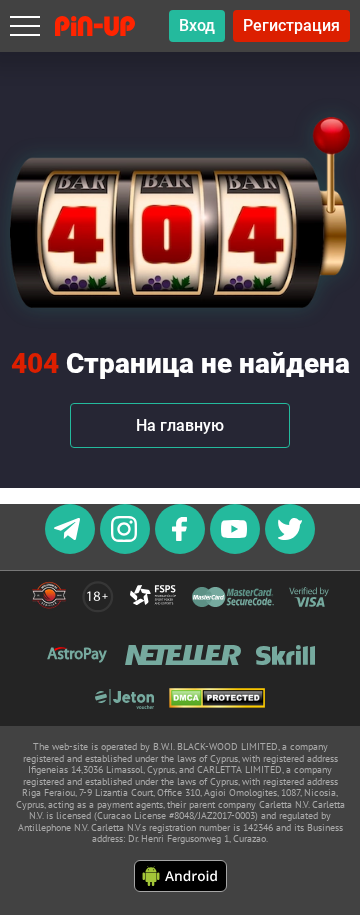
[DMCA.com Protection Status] (217, 699)
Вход (197, 25)
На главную (180, 425)
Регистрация (291, 25)
